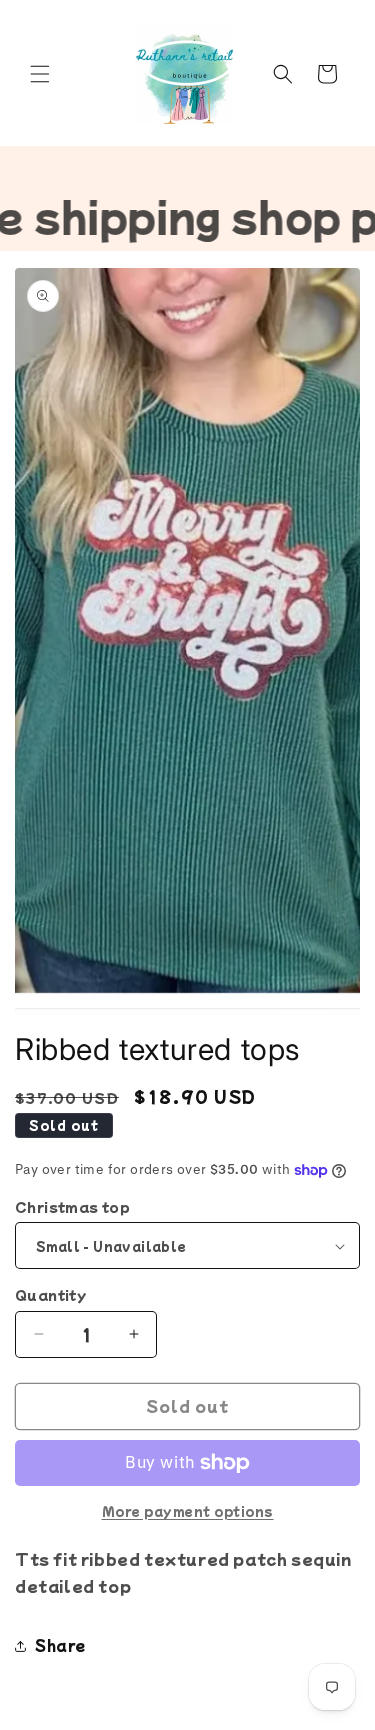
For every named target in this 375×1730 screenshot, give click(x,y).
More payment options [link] (188, 1510)
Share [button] (60, 1645)
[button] (40, 74)
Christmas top (72, 1206)
